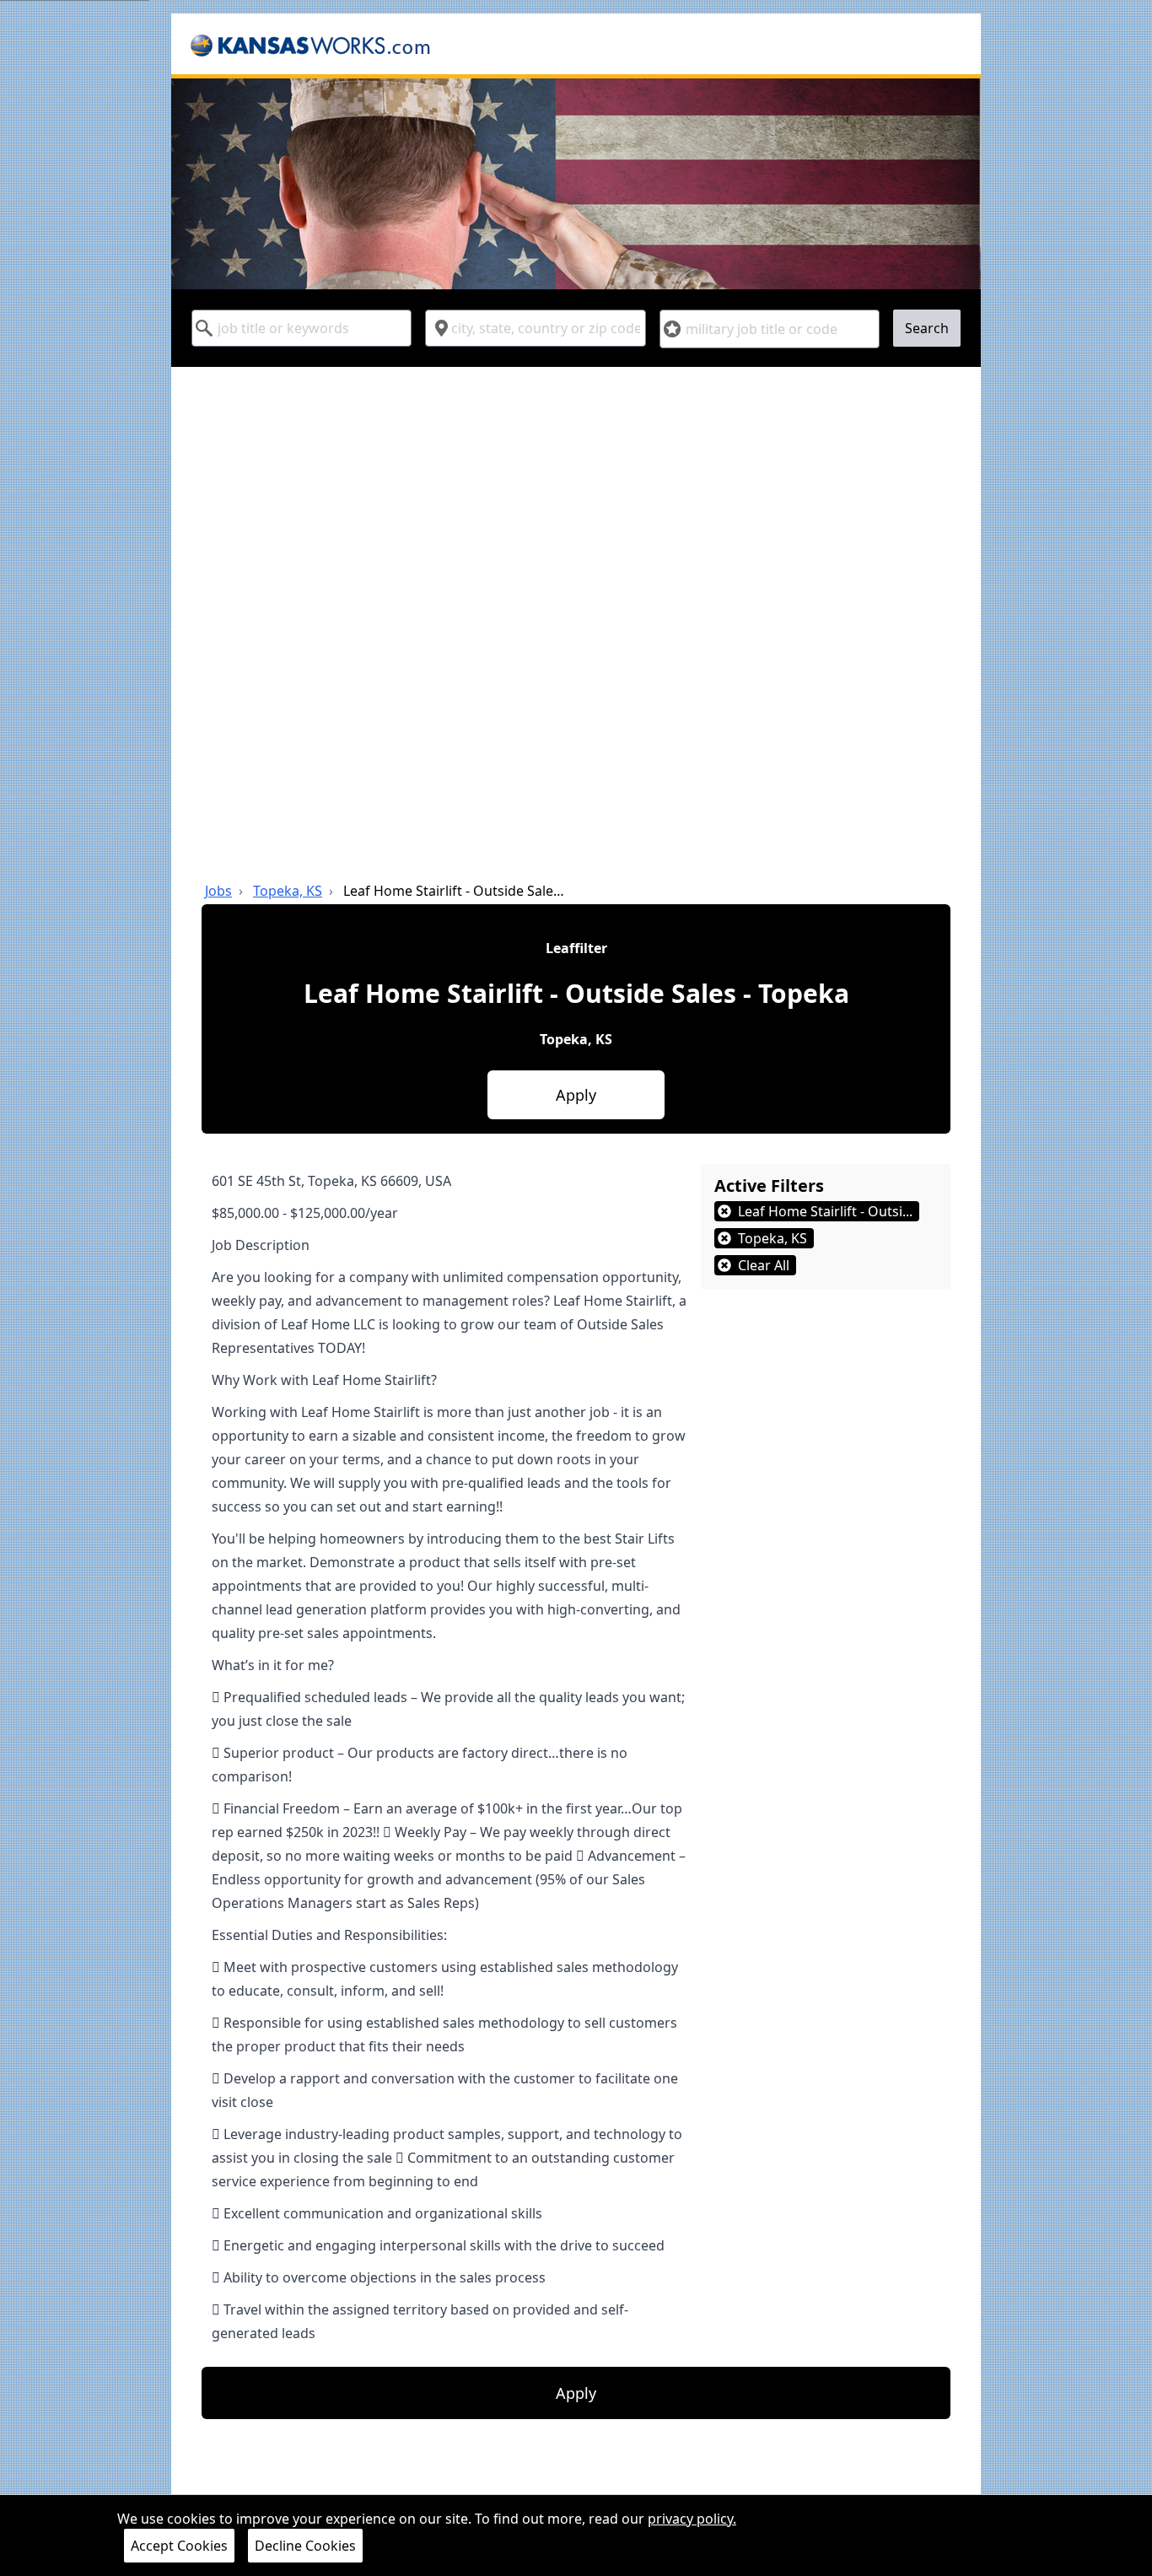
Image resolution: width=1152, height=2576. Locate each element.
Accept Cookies (179, 2546)
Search (927, 328)
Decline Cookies (305, 2546)
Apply (576, 1095)
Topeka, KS (288, 891)
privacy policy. (692, 2519)
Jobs (218, 891)
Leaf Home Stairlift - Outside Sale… (454, 891)
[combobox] (301, 328)
